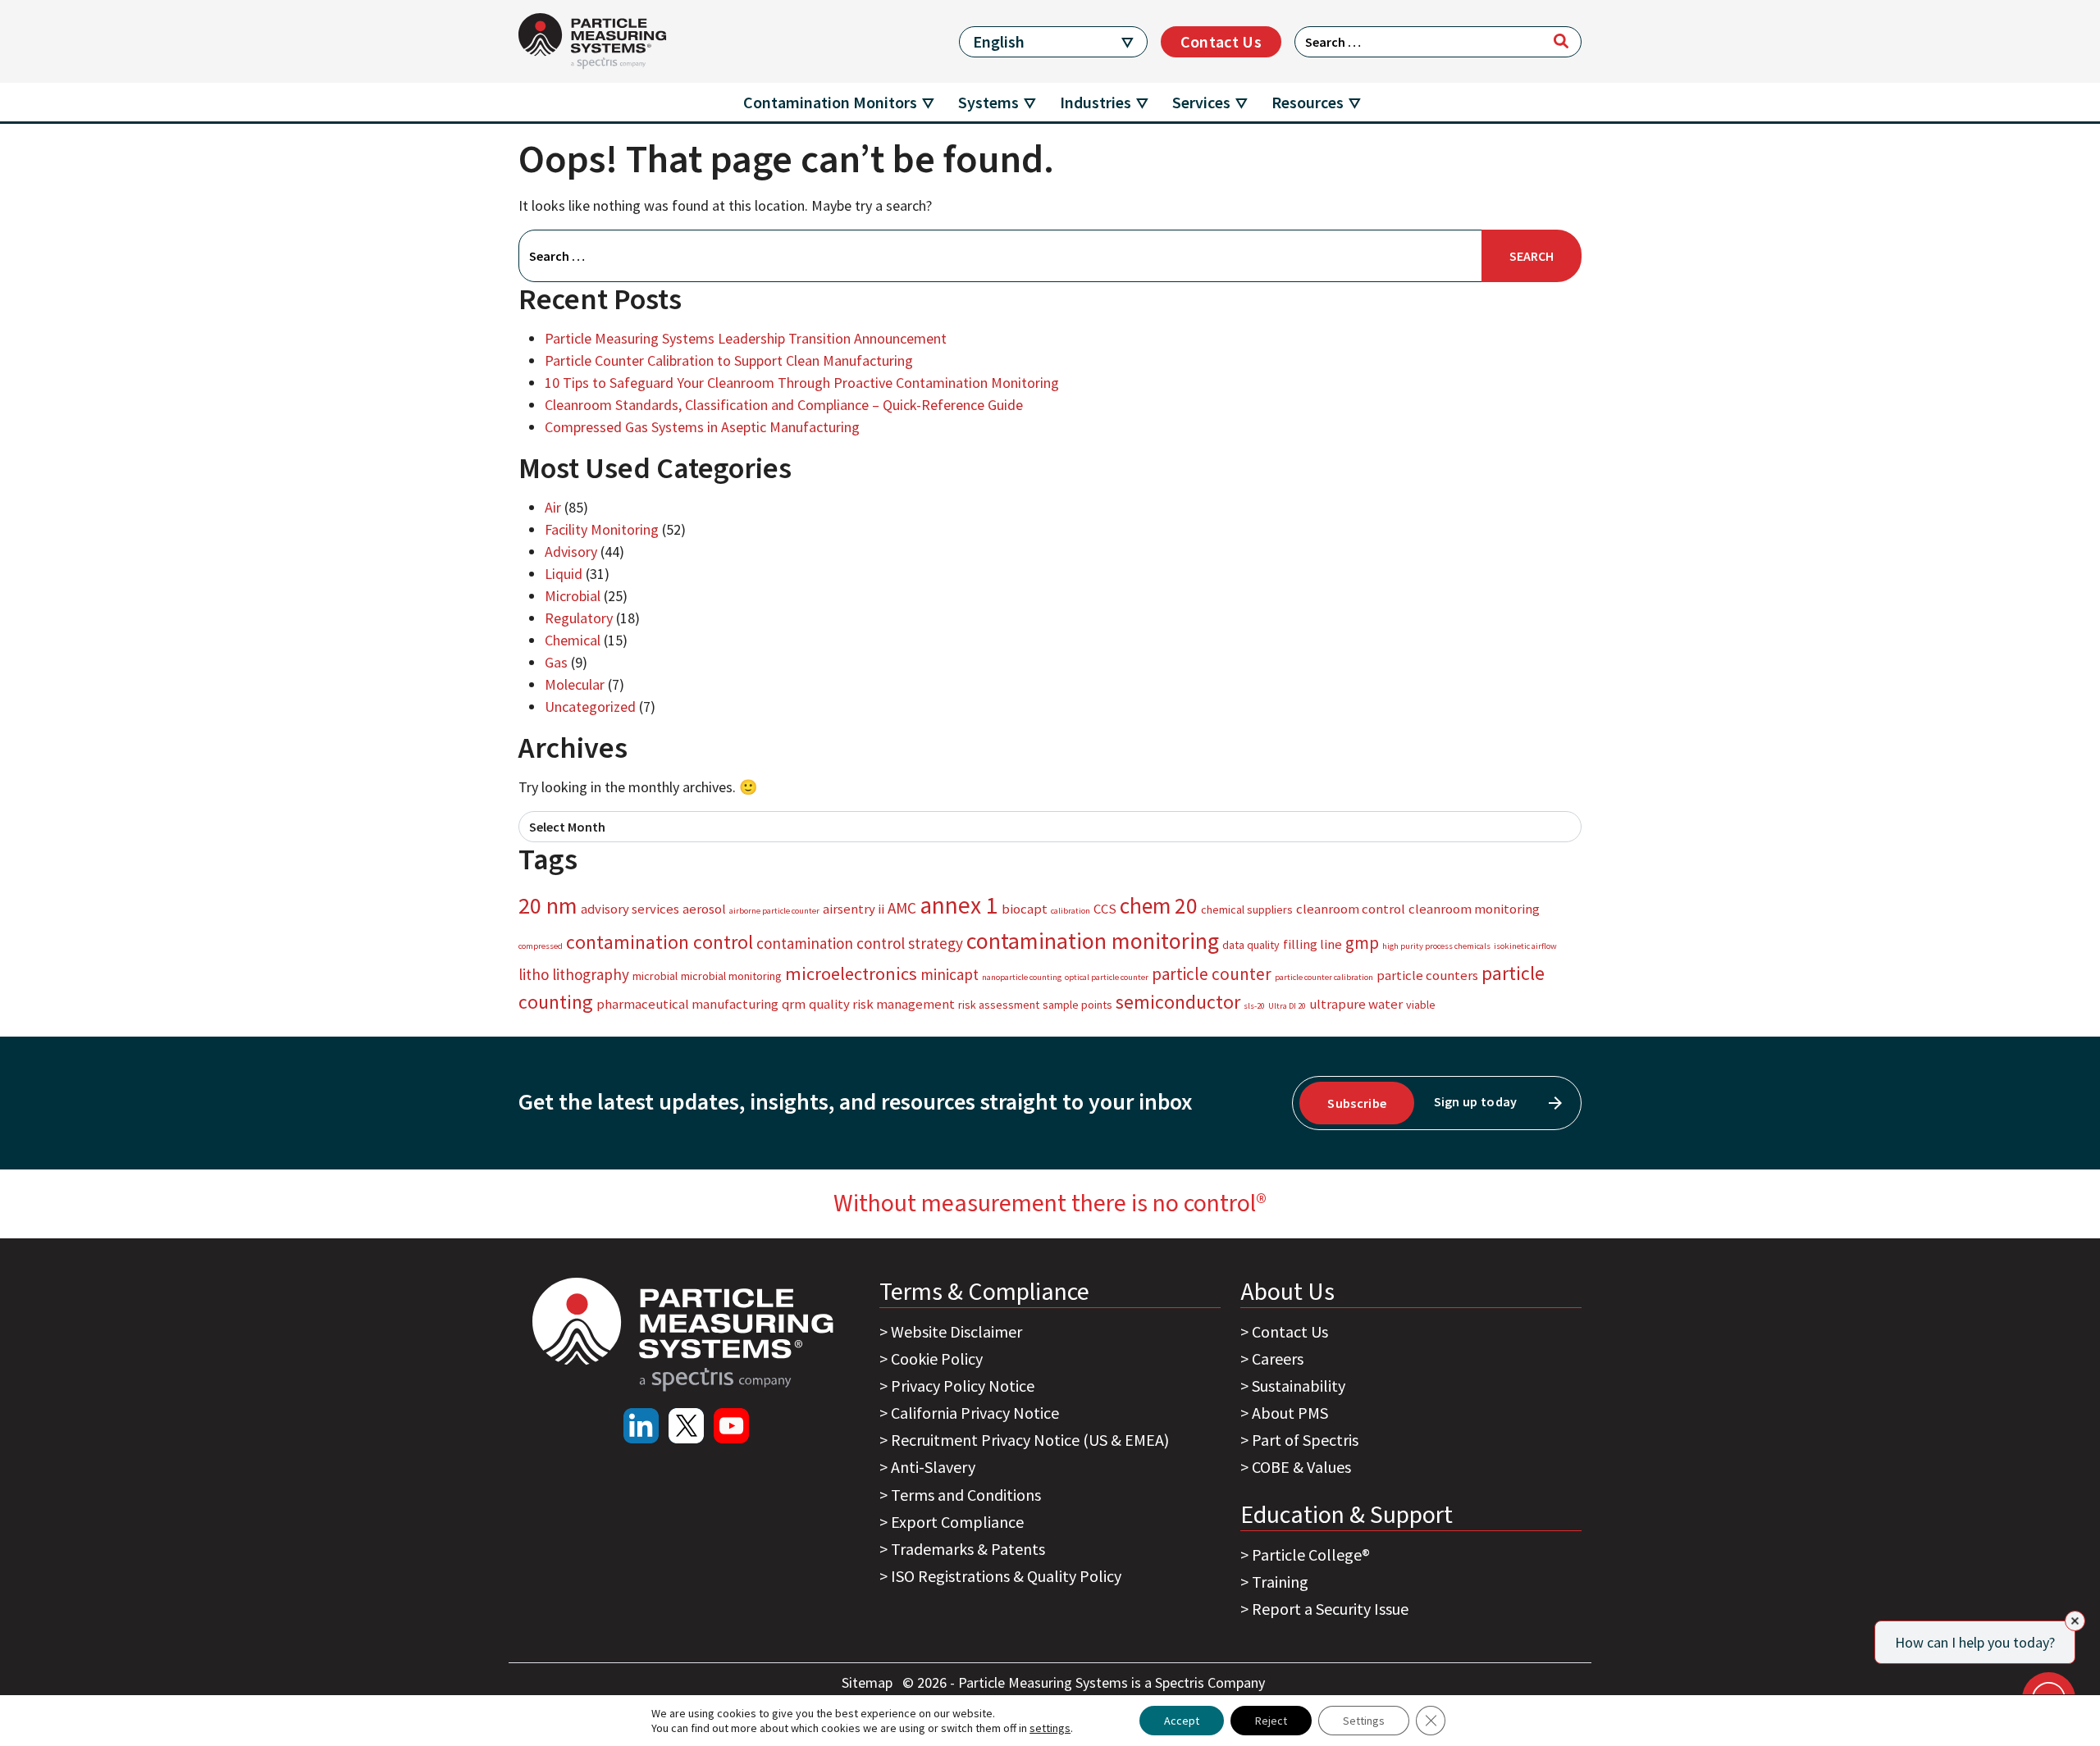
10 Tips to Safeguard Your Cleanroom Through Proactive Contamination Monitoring (802, 383)
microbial (655, 976)
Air (553, 507)
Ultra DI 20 (1287, 1006)
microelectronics (851, 973)
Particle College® (1311, 1555)
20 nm (548, 905)
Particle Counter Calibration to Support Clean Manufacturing (729, 360)
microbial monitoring (731, 976)
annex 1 (959, 905)
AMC (902, 908)
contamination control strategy (860, 943)
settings (1050, 1728)
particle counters (1427, 975)
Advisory (571, 552)
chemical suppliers (1247, 909)
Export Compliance (957, 1522)
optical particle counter (1107, 977)
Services (1201, 102)
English (999, 41)
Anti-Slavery (933, 1467)
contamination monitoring (1093, 941)
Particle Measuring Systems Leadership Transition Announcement (746, 338)
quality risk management (882, 1004)
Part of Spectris (1305, 1440)
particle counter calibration (1324, 977)
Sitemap (869, 1682)
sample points (1077, 1005)
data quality (1251, 945)
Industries (1096, 102)
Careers (1278, 1359)
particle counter (1212, 974)
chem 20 (1159, 905)
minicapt (950, 974)
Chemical (573, 640)
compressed (541, 946)
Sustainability (1299, 1386)
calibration (1071, 911)
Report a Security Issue (1330, 1609)
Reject (1271, 1721)
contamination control (660, 942)
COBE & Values (1301, 1467)
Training (1280, 1582)
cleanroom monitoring (1474, 909)
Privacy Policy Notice (963, 1386)
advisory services (630, 909)
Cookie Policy (937, 1359)
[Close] (2075, 1621)
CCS (1105, 909)
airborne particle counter (774, 911)
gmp (1362, 943)
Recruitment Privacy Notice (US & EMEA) (1030, 1440)
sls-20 (1254, 1006)
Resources (1308, 102)
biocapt (1025, 909)
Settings (1364, 1721)
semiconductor (1178, 1002)
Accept (1182, 1721)
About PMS (1290, 1413)
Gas (556, 662)
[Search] (1561, 41)
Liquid (564, 574)
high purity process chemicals (1436, 946)
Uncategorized (590, 707)
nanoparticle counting (1022, 977)
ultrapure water (1356, 1004)
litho (534, 974)
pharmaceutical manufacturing (687, 1004)
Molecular (575, 684)
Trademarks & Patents (968, 1549)
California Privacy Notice (975, 1413)
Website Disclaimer (956, 1331)
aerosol (704, 909)
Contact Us (1221, 41)
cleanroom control (1351, 909)
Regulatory (579, 618)
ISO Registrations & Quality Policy (1006, 1576)
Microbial (573, 596)
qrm (794, 1004)
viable (1421, 1005)
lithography (591, 974)
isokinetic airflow (1525, 946)
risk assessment (999, 1005)
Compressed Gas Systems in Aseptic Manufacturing (702, 427)
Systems (988, 102)
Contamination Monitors (830, 102)
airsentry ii (854, 909)
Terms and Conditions (966, 1495)
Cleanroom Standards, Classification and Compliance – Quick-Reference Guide (784, 405)
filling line (1312, 944)
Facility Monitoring (602, 529)
